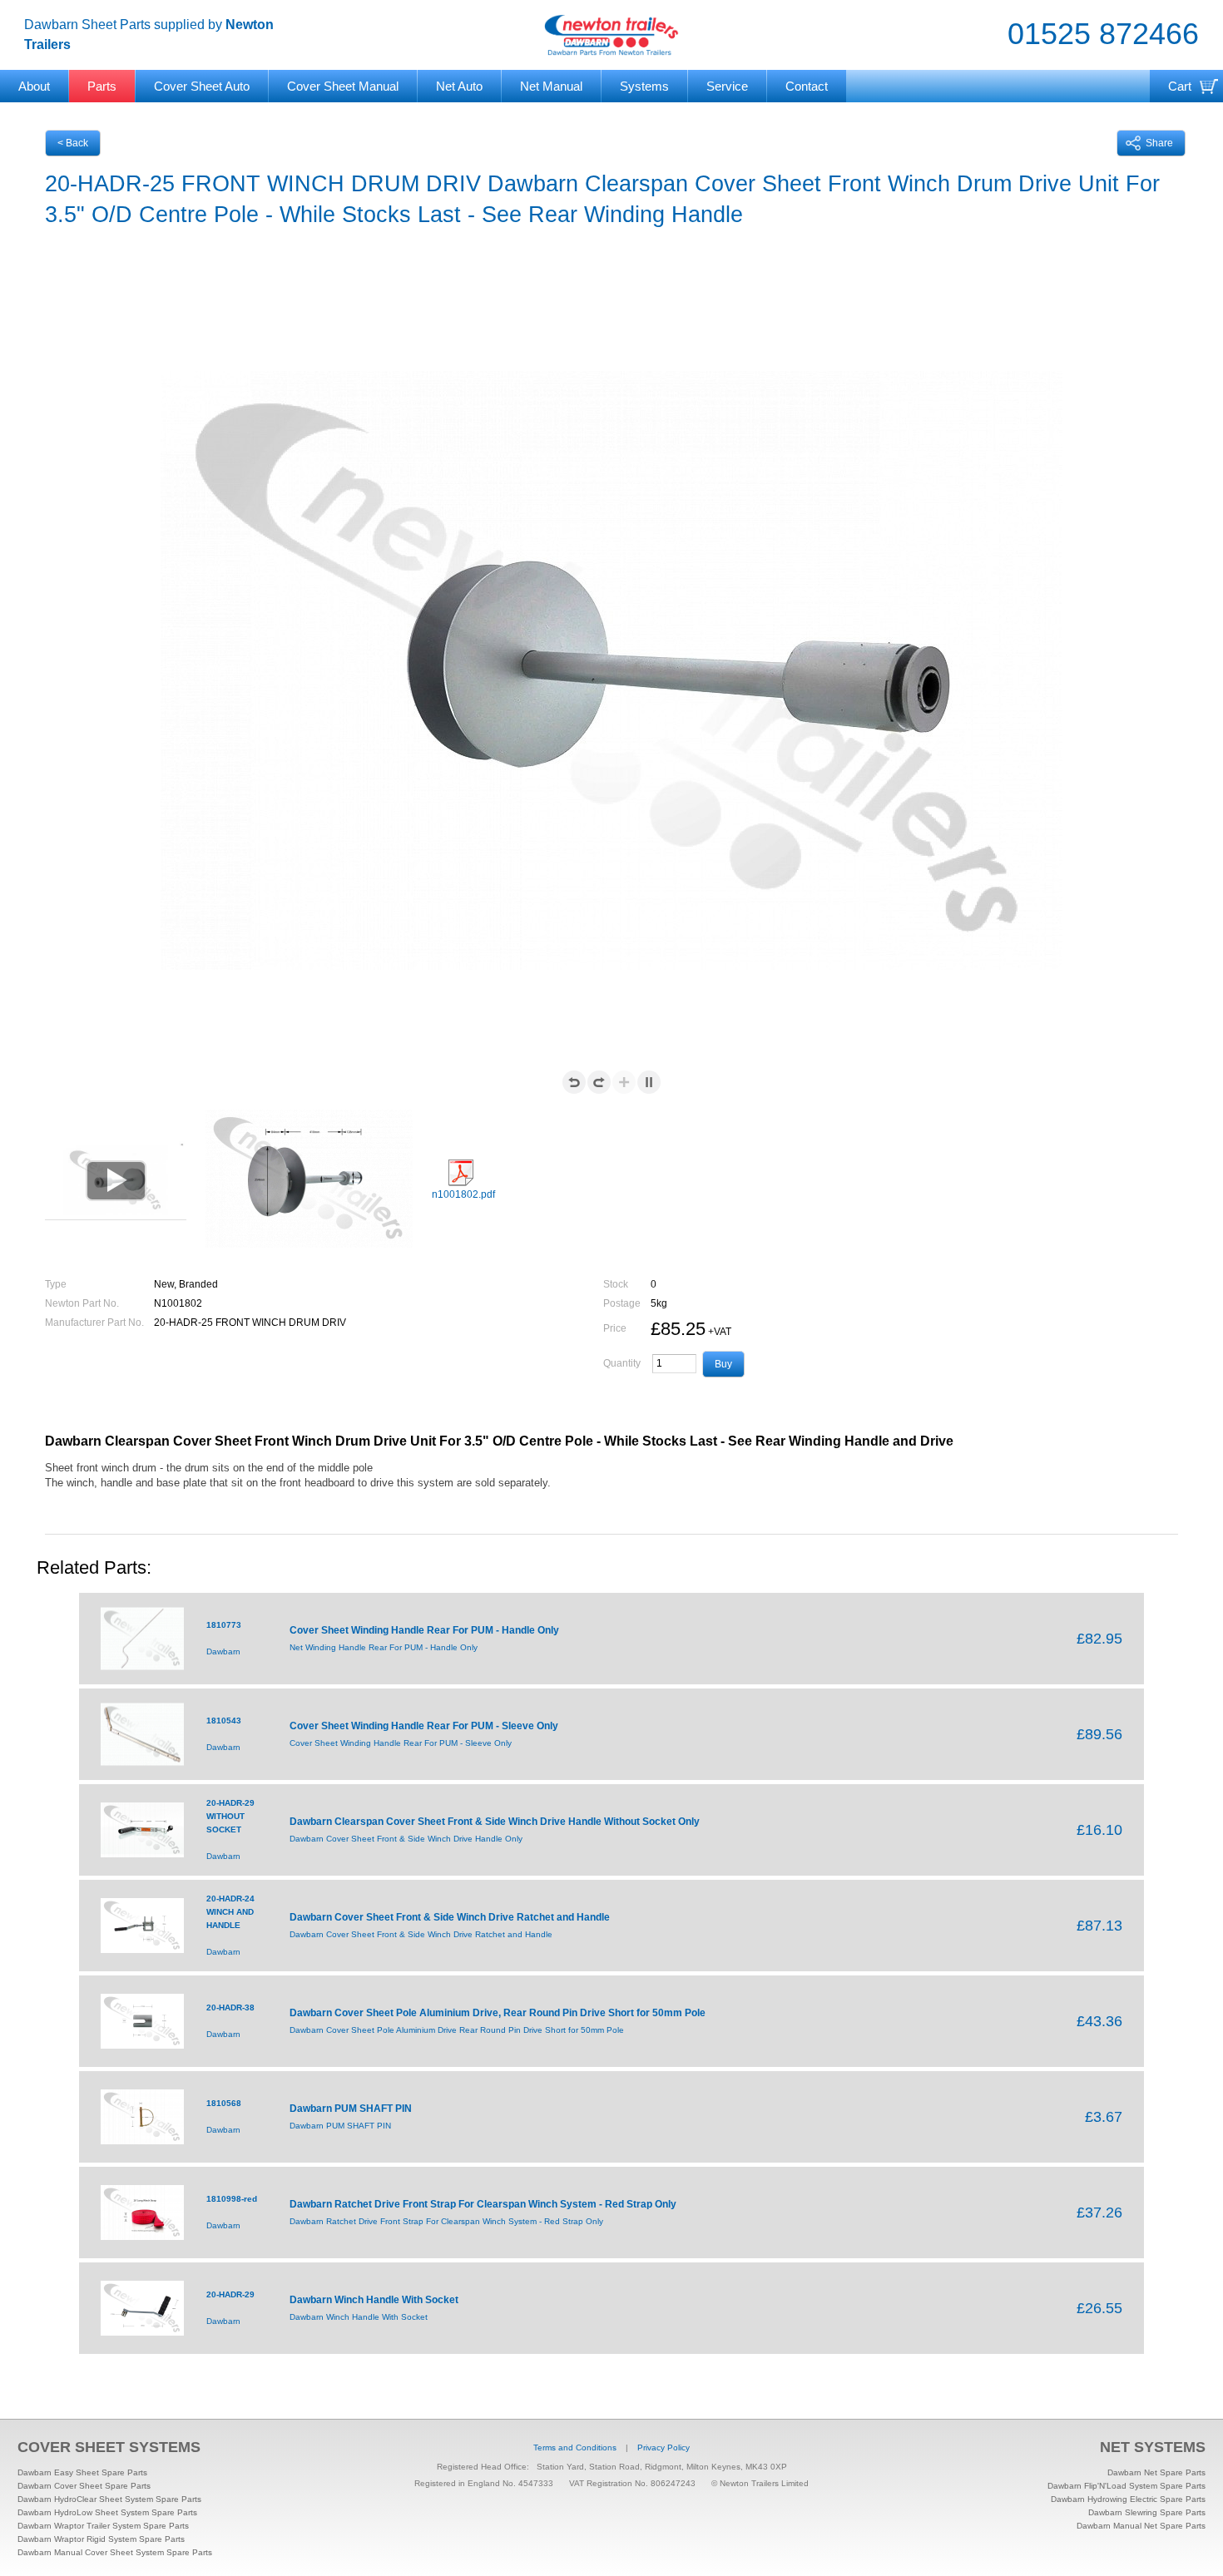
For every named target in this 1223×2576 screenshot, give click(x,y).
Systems (644, 86)
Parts (102, 86)
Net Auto (459, 86)
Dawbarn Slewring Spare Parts (1147, 2512)
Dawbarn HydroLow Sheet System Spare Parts (107, 2512)
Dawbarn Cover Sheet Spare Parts (84, 2486)
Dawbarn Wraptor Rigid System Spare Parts (101, 2539)
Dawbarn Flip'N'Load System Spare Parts (1126, 2486)
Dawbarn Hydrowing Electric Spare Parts (1128, 2499)
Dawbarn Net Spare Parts (1156, 2472)
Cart (1180, 86)
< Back (73, 143)
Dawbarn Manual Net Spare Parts (1141, 2526)
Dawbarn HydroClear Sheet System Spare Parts (109, 2499)
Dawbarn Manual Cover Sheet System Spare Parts (115, 2552)
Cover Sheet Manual (343, 86)
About (34, 86)
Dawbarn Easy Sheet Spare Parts (82, 2472)
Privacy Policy (663, 2447)
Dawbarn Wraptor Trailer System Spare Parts (103, 2526)
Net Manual (551, 86)
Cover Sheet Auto (202, 86)
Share (1159, 143)
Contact (807, 86)
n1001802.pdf (463, 1194)
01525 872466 (1103, 34)
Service (727, 86)
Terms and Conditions (575, 2447)
